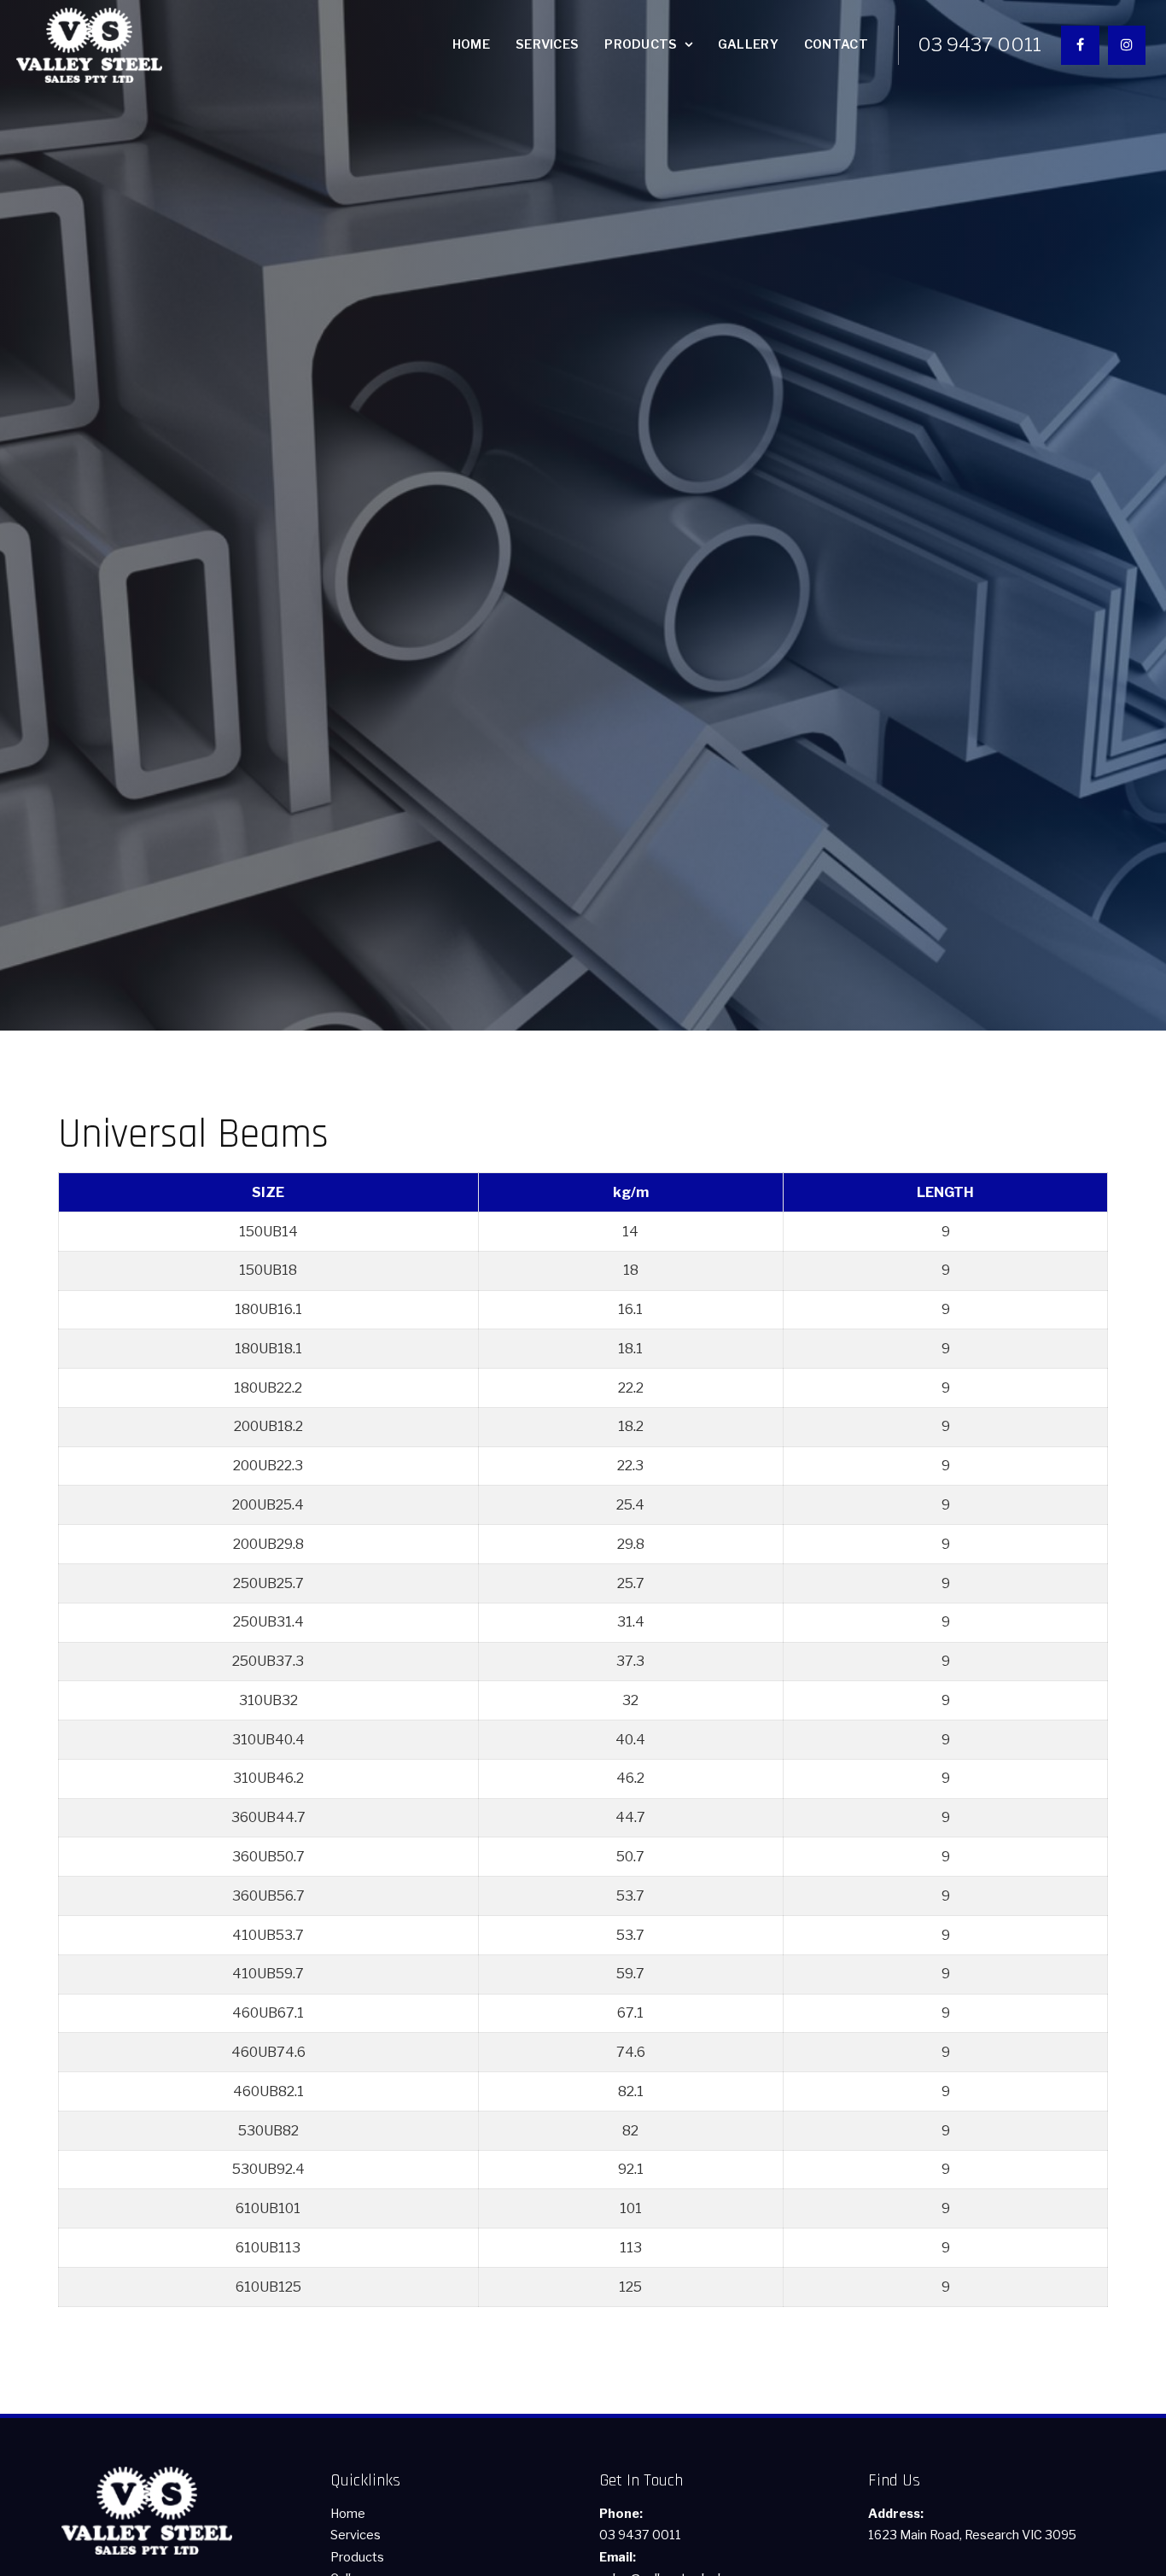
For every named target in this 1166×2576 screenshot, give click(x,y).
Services (547, 44)
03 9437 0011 (979, 45)
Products (641, 44)
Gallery (748, 44)
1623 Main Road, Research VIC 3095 (972, 2525)
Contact (836, 44)
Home (471, 44)
